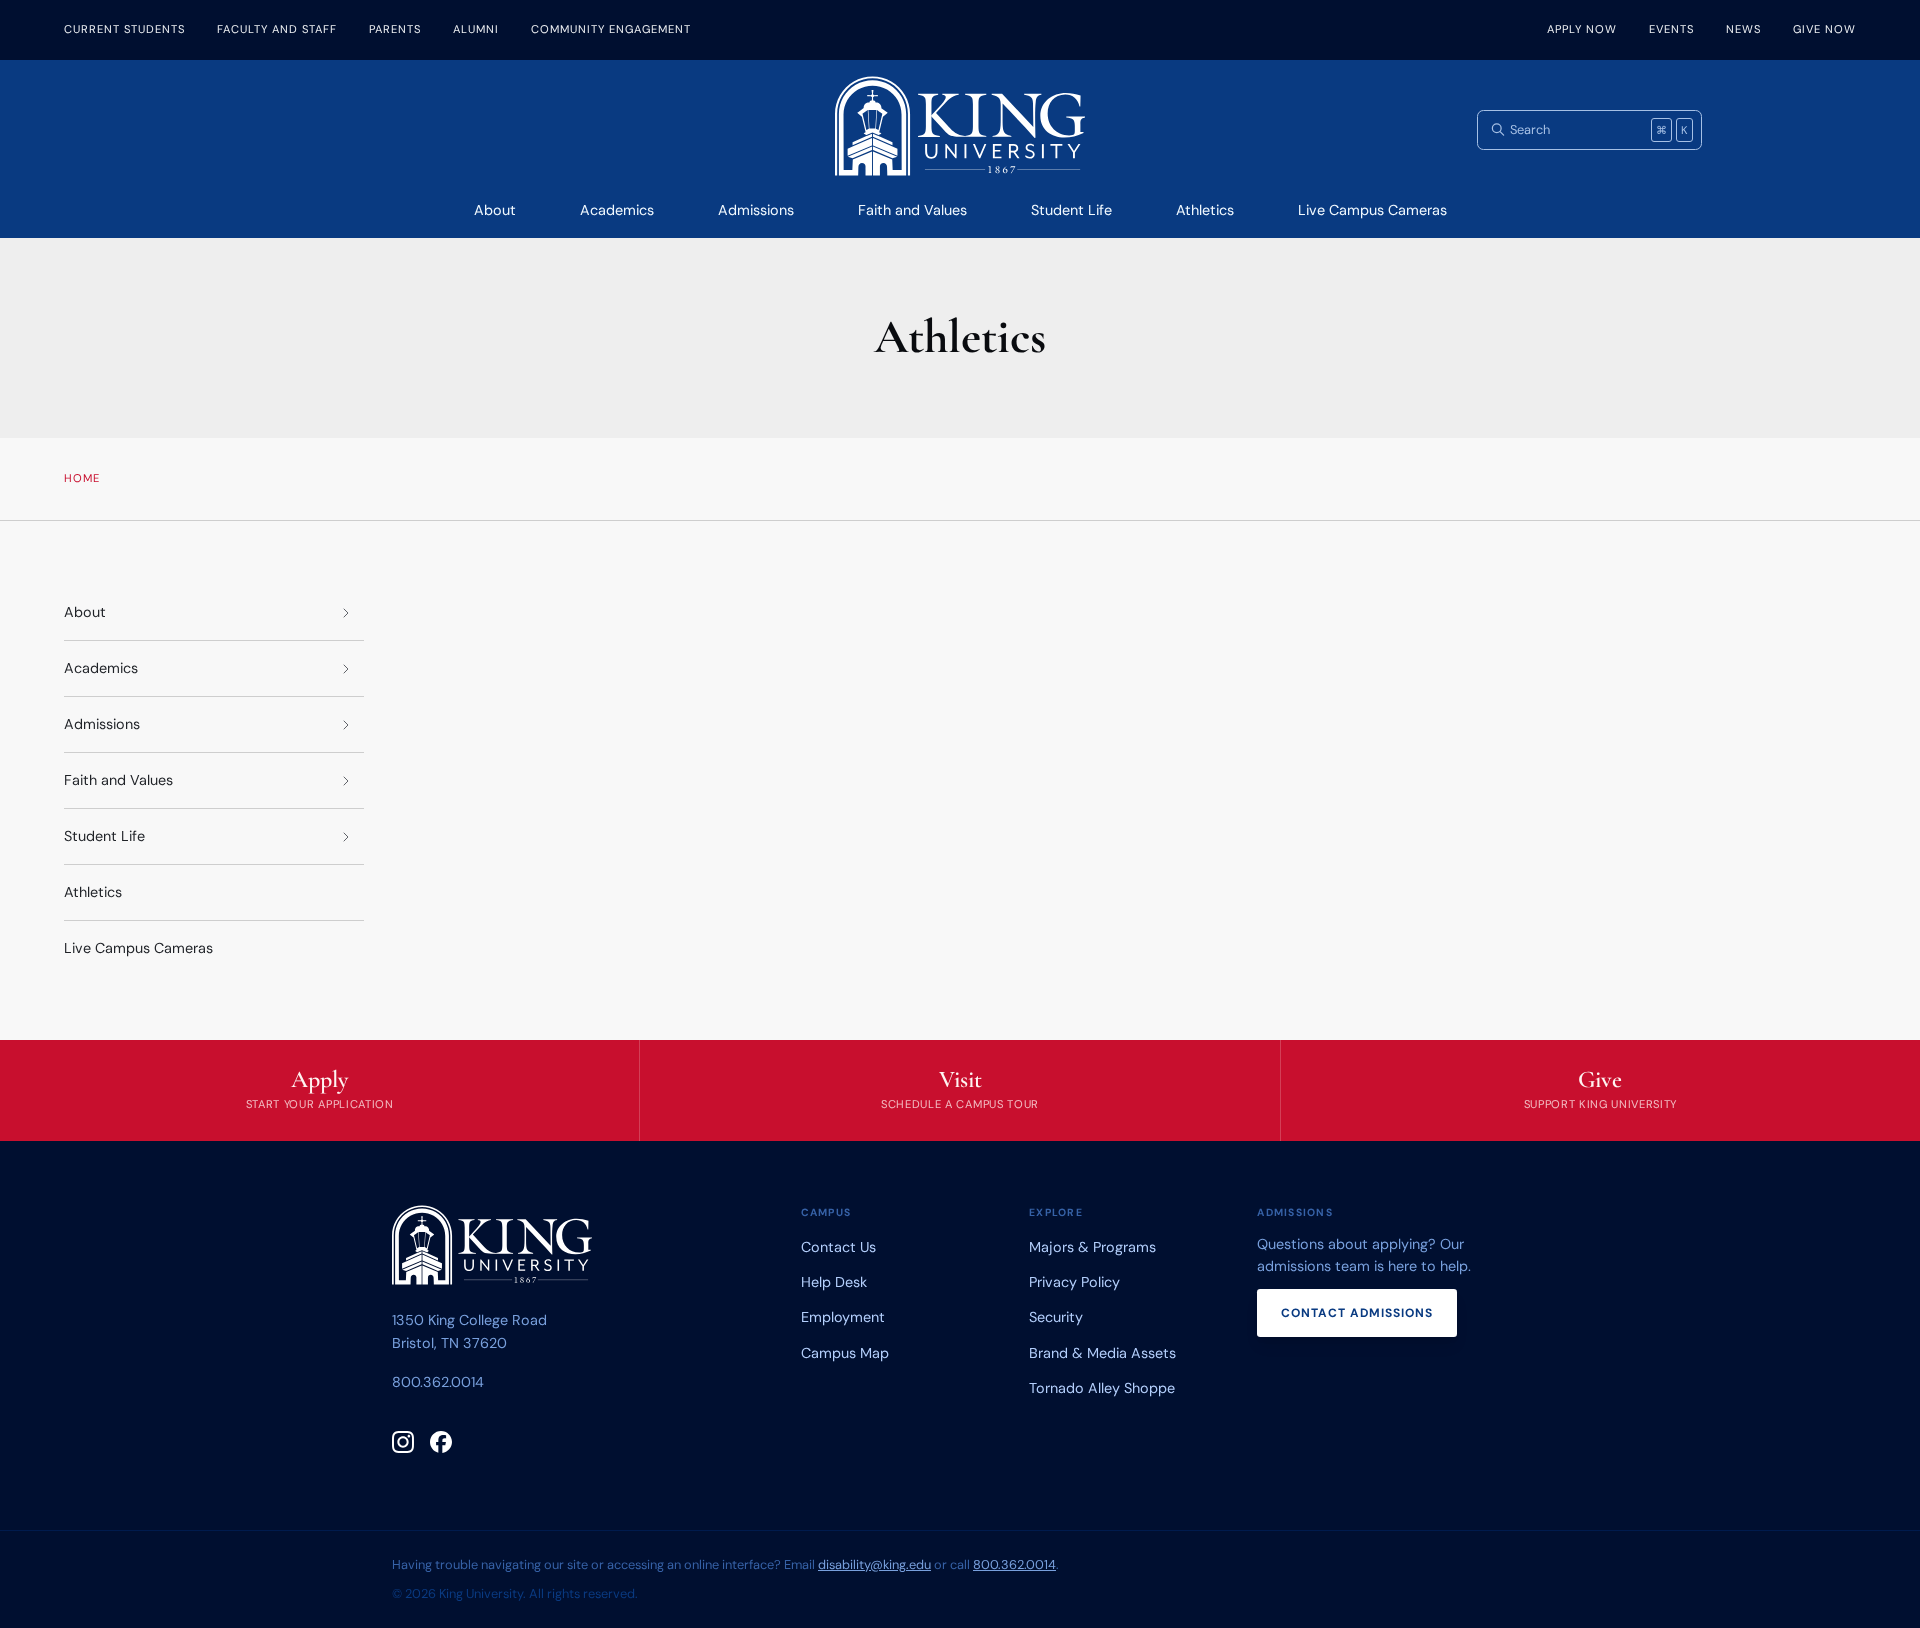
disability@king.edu (874, 1564)
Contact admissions (1357, 1313)
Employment (843, 1317)
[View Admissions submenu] (346, 724)
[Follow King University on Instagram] (403, 1442)
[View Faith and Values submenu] (346, 780)
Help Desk (834, 1282)
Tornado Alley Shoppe (1102, 1388)
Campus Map (845, 1353)
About (495, 210)
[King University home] (492, 1249)
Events (1671, 29)
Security (1056, 1317)
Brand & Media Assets (1102, 1353)
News (1743, 29)
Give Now (1824, 29)
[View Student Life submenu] (346, 836)
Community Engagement (611, 29)
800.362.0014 (438, 1382)
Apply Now (1582, 29)
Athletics (1205, 210)
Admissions (756, 210)
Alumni (476, 29)
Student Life (1071, 210)
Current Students (124, 29)
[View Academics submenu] (346, 668)
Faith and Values (912, 210)
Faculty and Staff (277, 29)
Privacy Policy (1074, 1282)
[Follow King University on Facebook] (441, 1442)
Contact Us (838, 1247)
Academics (617, 210)
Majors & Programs (1092, 1247)
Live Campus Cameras (1372, 210)
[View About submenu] (346, 612)
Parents (395, 29)
